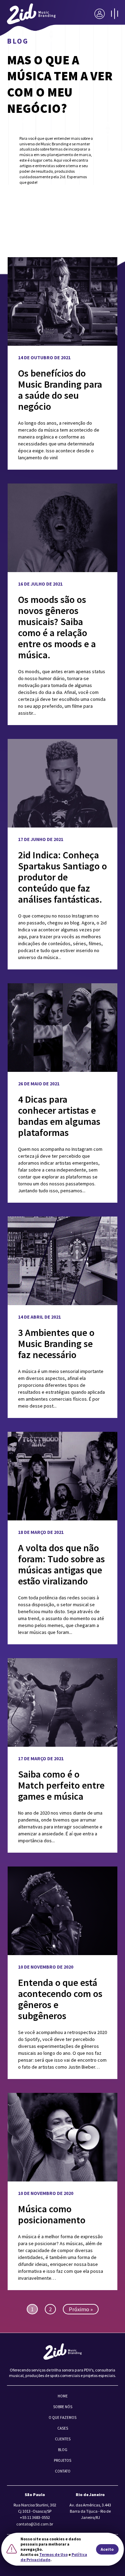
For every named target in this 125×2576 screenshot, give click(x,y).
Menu (115, 14)
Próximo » (81, 2309)
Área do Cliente (100, 14)
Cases (63, 2428)
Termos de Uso (53, 2554)
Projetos (62, 2460)
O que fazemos (62, 2417)
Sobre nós (63, 2407)
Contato (63, 2471)
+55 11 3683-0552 (35, 2517)
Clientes (63, 2439)
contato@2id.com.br (35, 2524)
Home (63, 2396)
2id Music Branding (31, 14)
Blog (63, 2450)
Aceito (107, 2549)
